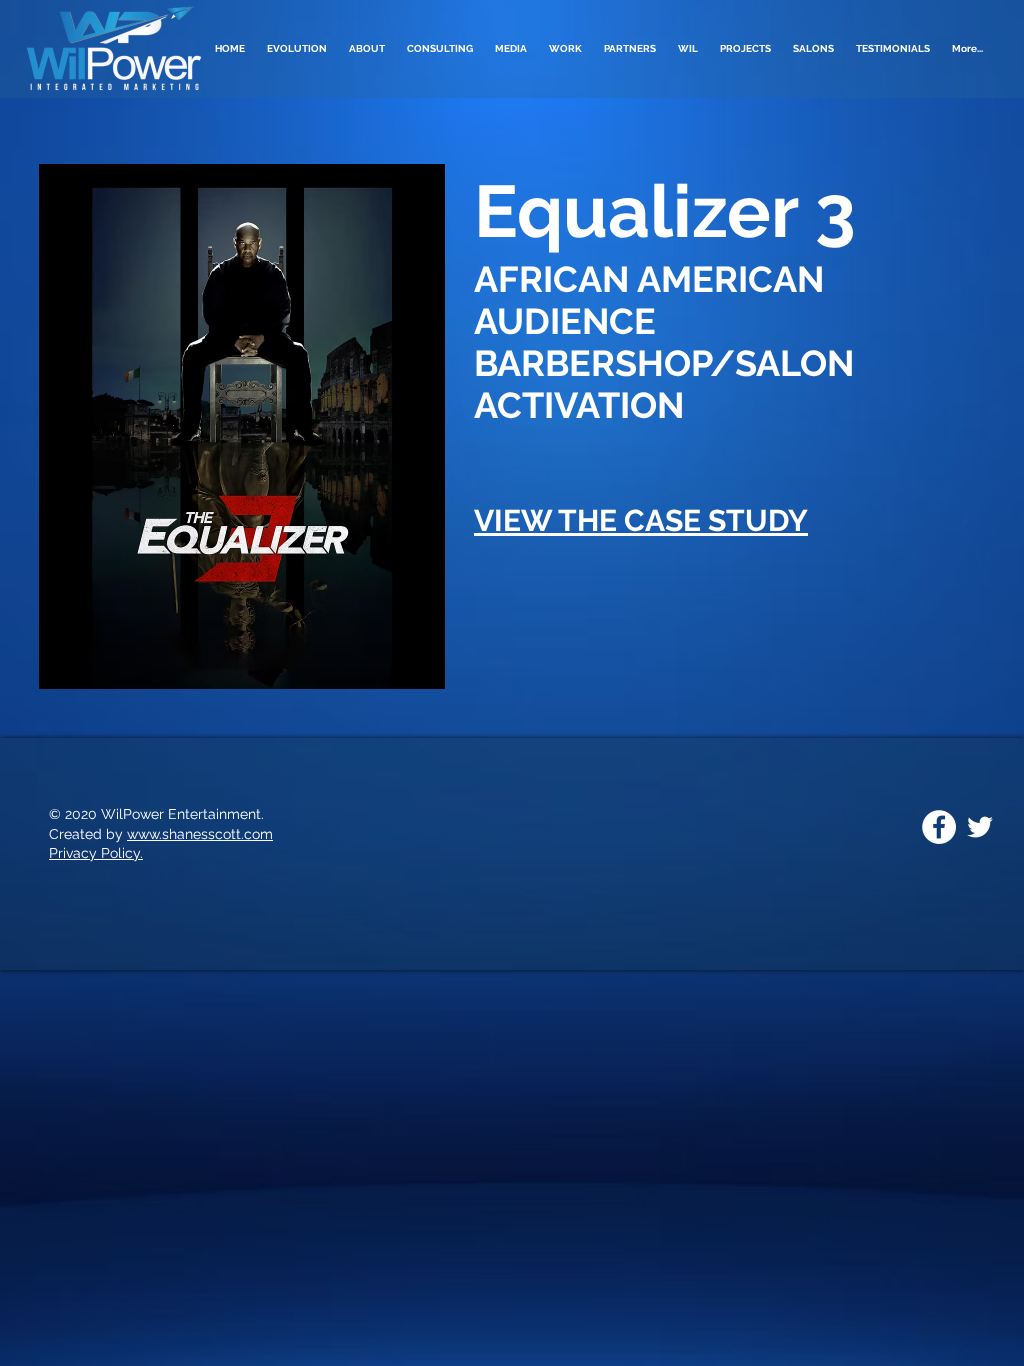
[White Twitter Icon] (980, 827)
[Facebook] (939, 827)
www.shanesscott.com (200, 834)
